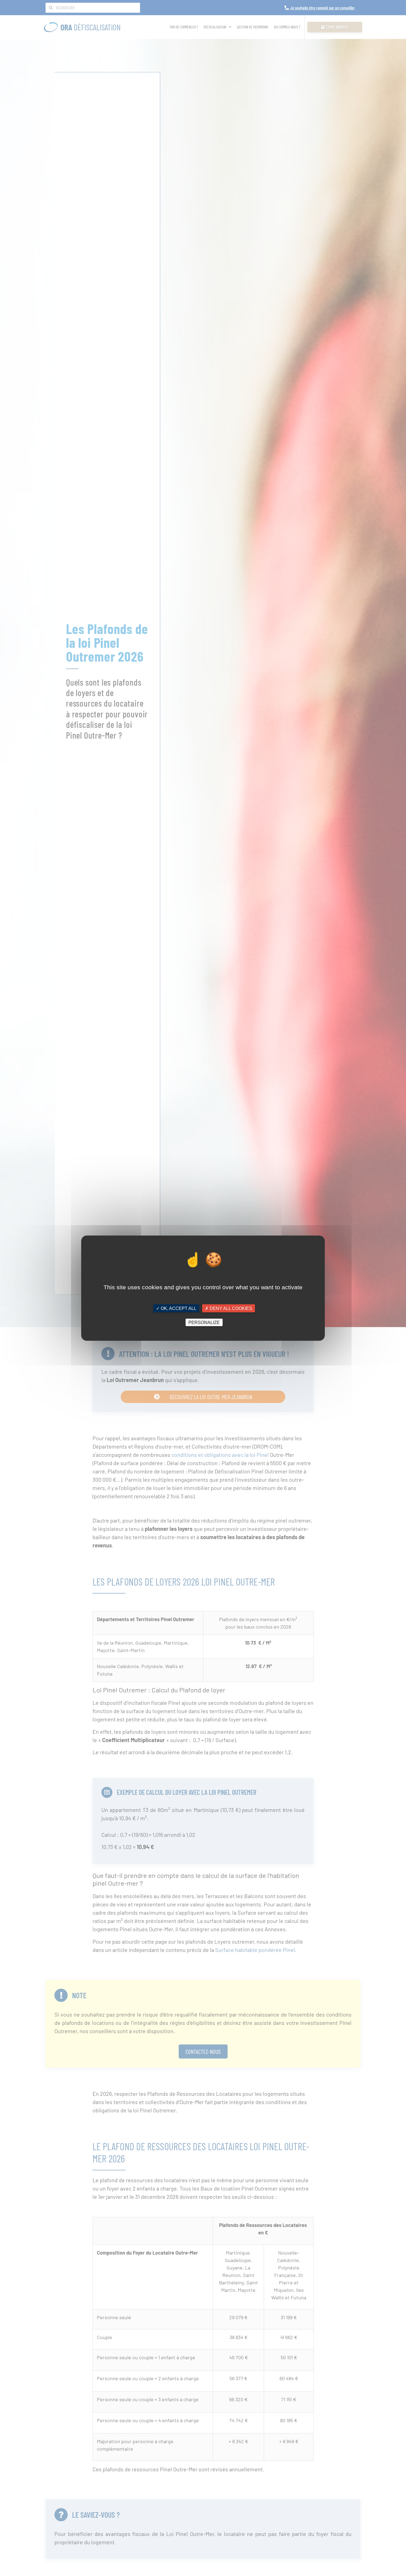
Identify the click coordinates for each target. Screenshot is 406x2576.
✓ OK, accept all (176, 1308)
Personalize (204, 1322)
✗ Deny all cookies (229, 1308)
